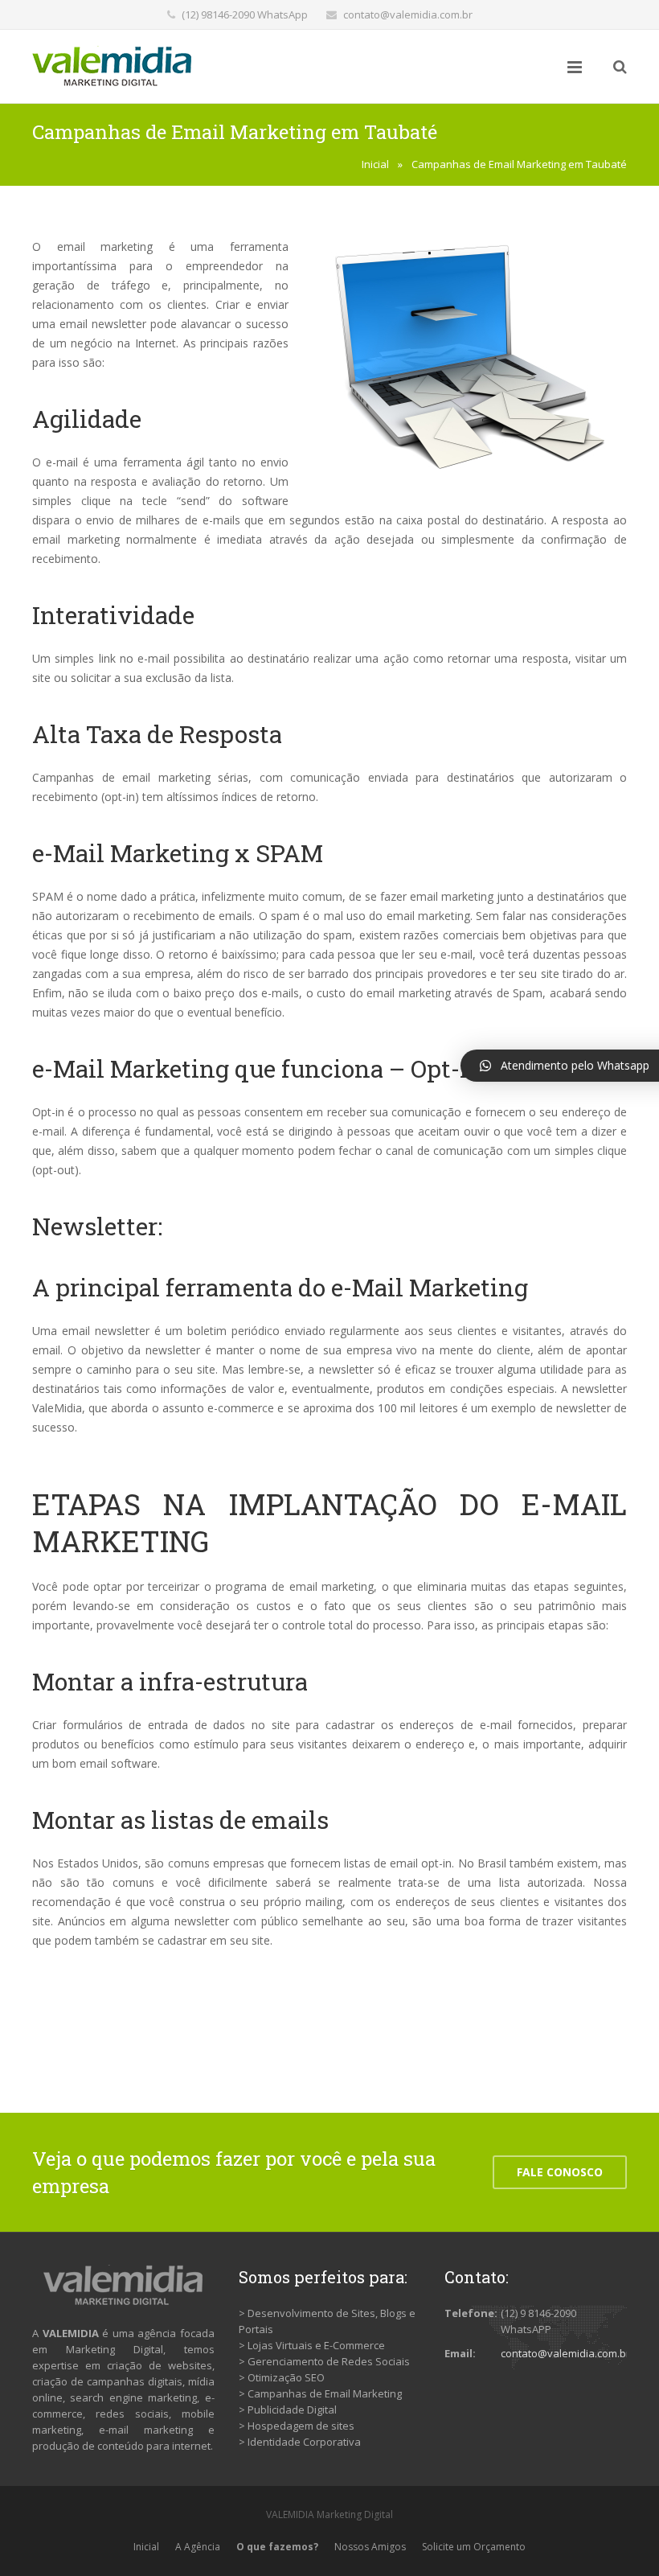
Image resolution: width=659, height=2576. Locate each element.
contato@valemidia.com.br (408, 14)
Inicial (375, 164)
